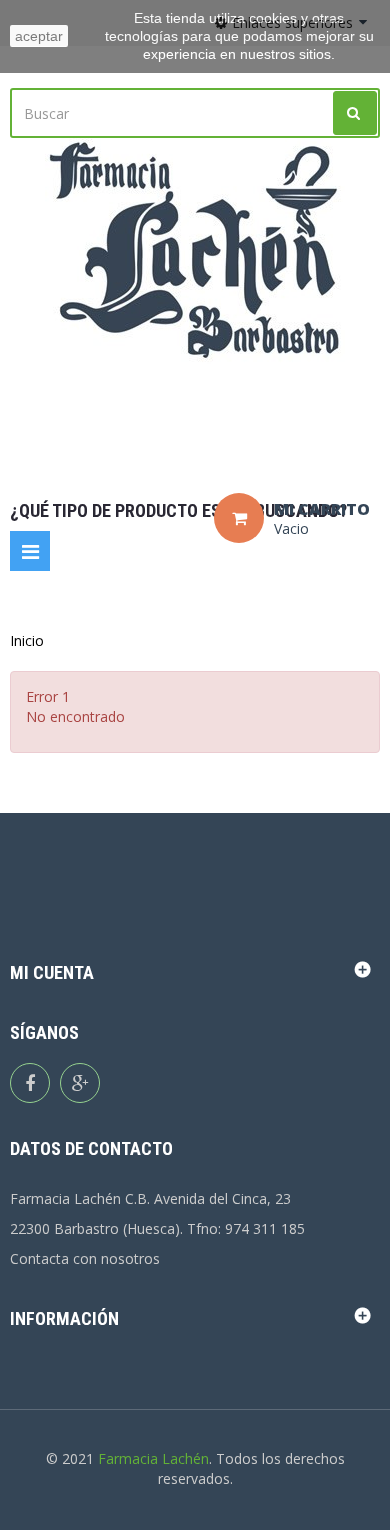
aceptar (39, 36)
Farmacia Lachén (153, 1458)
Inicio (27, 640)
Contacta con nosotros (85, 1258)
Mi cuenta (52, 972)
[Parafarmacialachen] (195, 251)
